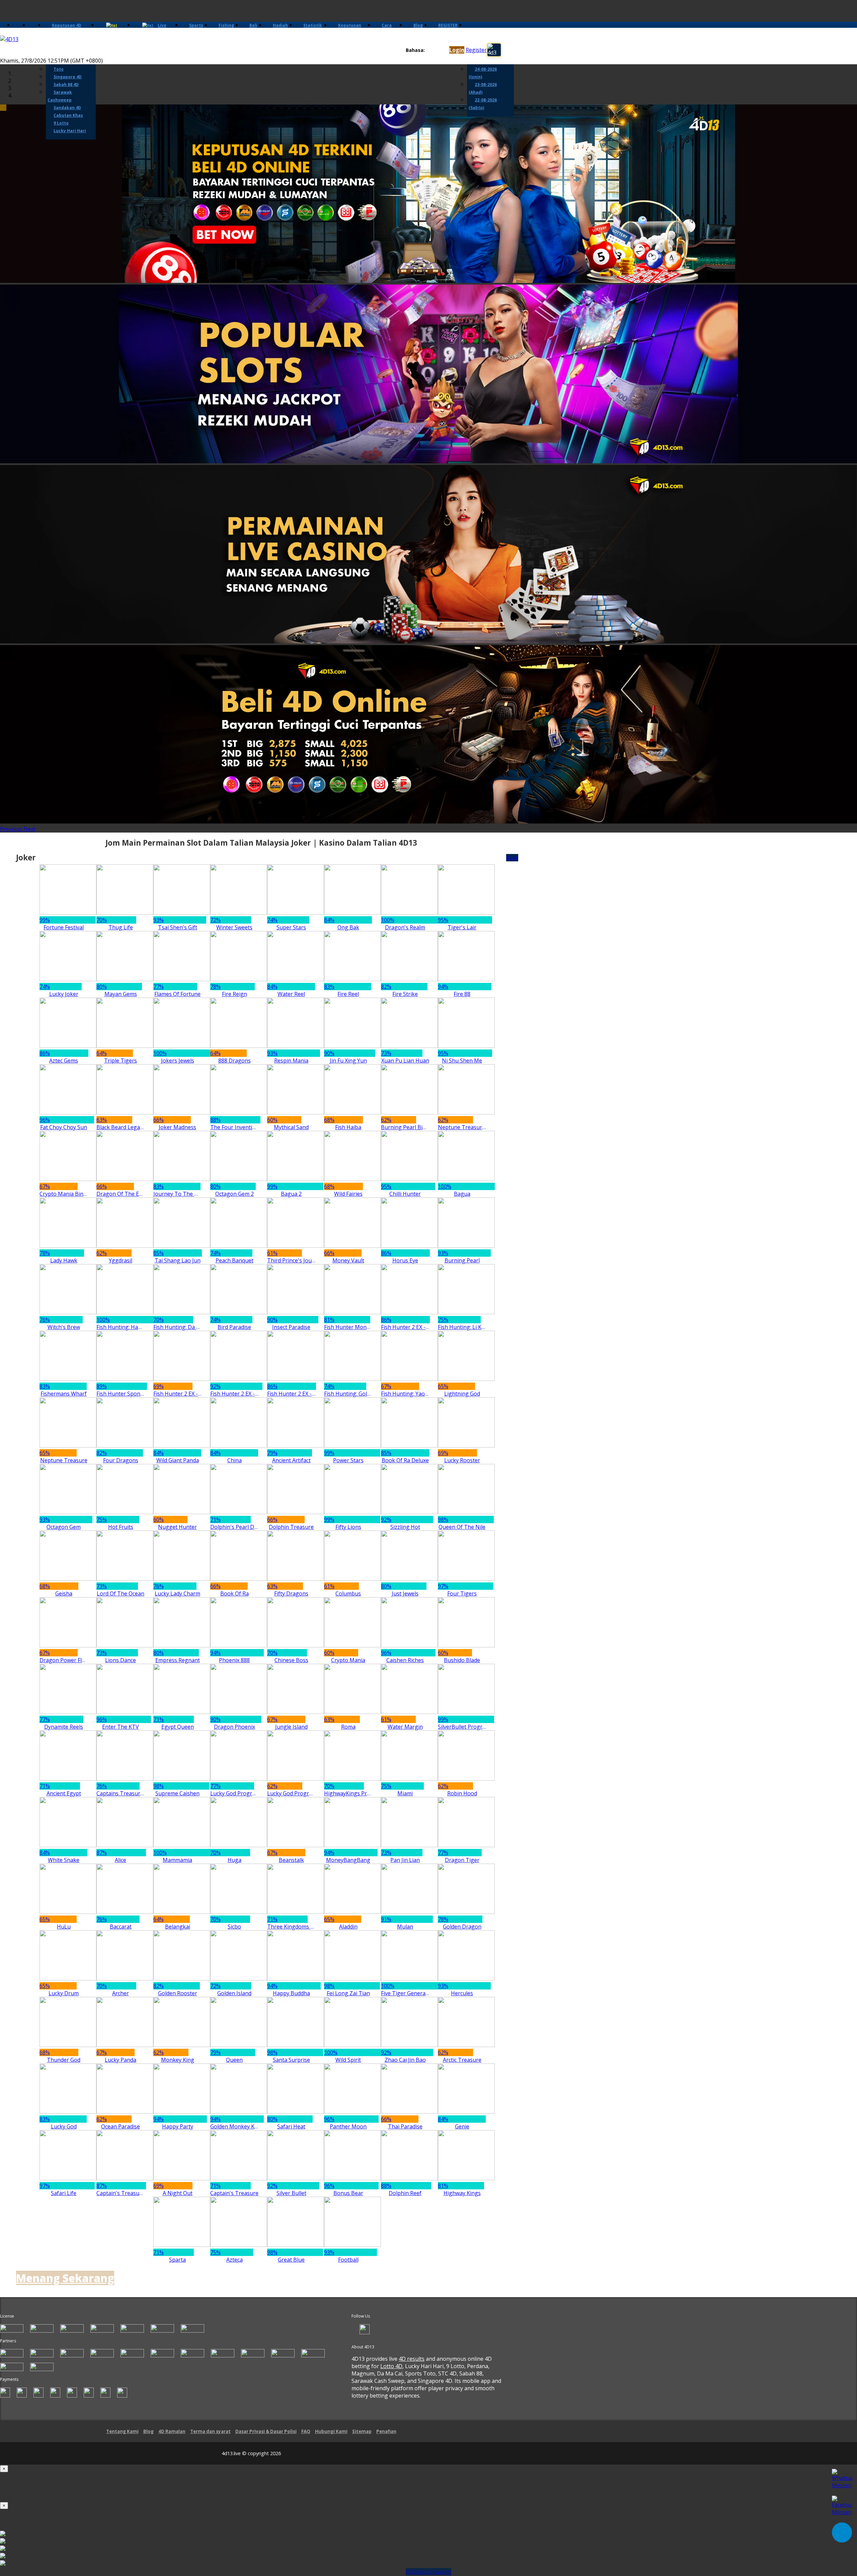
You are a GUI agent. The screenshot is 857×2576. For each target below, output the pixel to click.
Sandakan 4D (67, 108)
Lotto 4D (391, 2366)
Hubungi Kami (331, 2431)
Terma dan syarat (210, 2431)
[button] (12, 829)
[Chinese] (435, 50)
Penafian (386, 2431)
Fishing (226, 25)
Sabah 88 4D (66, 85)
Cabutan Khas (68, 115)
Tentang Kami (122, 2431)
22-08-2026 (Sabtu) (483, 104)
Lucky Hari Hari (70, 131)
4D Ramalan (172, 2431)
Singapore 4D (68, 77)
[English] (429, 50)
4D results (412, 2359)
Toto (59, 69)
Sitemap (362, 2431)
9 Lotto (61, 123)
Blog (418, 25)
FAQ (306, 2431)
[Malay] (441, 50)
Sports (196, 25)
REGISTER (448, 25)
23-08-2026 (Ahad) (483, 88)
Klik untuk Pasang (428, 2572)
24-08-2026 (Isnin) (483, 73)
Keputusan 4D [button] (67, 25)
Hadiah (280, 25)
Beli (253, 25)
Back (512, 858)
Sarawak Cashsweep (60, 96)
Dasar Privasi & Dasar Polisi (266, 2431)
